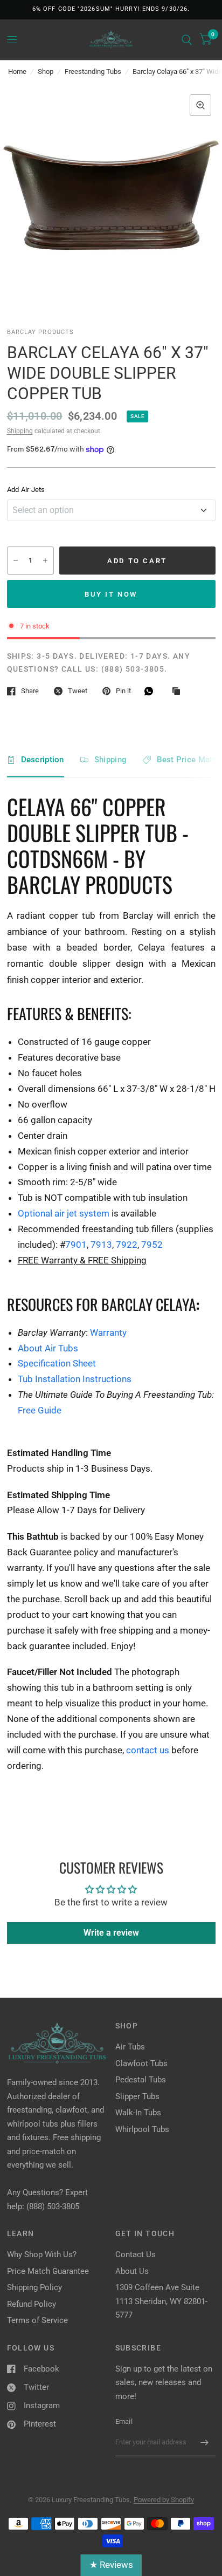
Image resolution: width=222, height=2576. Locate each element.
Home (17, 71)
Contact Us (136, 2254)
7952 (152, 1245)
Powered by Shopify (164, 2500)
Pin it (123, 691)
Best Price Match (189, 760)
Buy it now (111, 594)
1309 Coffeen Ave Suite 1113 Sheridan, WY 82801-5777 (161, 2301)
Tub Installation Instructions (75, 1379)
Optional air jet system (64, 1213)
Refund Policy (32, 2304)
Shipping (20, 431)
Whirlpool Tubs (142, 2129)
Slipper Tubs (137, 2096)
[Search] (187, 40)
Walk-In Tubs (138, 2113)
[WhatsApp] (151, 691)
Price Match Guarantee (48, 2271)
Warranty (108, 1333)
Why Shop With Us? (42, 2254)
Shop (46, 71)
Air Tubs (130, 2047)
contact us (148, 1750)
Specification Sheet (57, 1363)
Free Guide (40, 1410)
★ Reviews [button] (111, 2565)
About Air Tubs (48, 1348)
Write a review (111, 1933)
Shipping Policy (34, 2287)
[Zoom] (200, 105)
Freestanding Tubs (93, 71)
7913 (101, 1245)
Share (30, 691)
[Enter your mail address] (205, 2442)
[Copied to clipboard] (179, 692)
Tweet (78, 691)
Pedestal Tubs (141, 2080)
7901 (76, 1245)
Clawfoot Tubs (141, 2063)
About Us (132, 2271)
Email (124, 2421)
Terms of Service (37, 2320)
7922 (127, 1245)
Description (43, 760)
